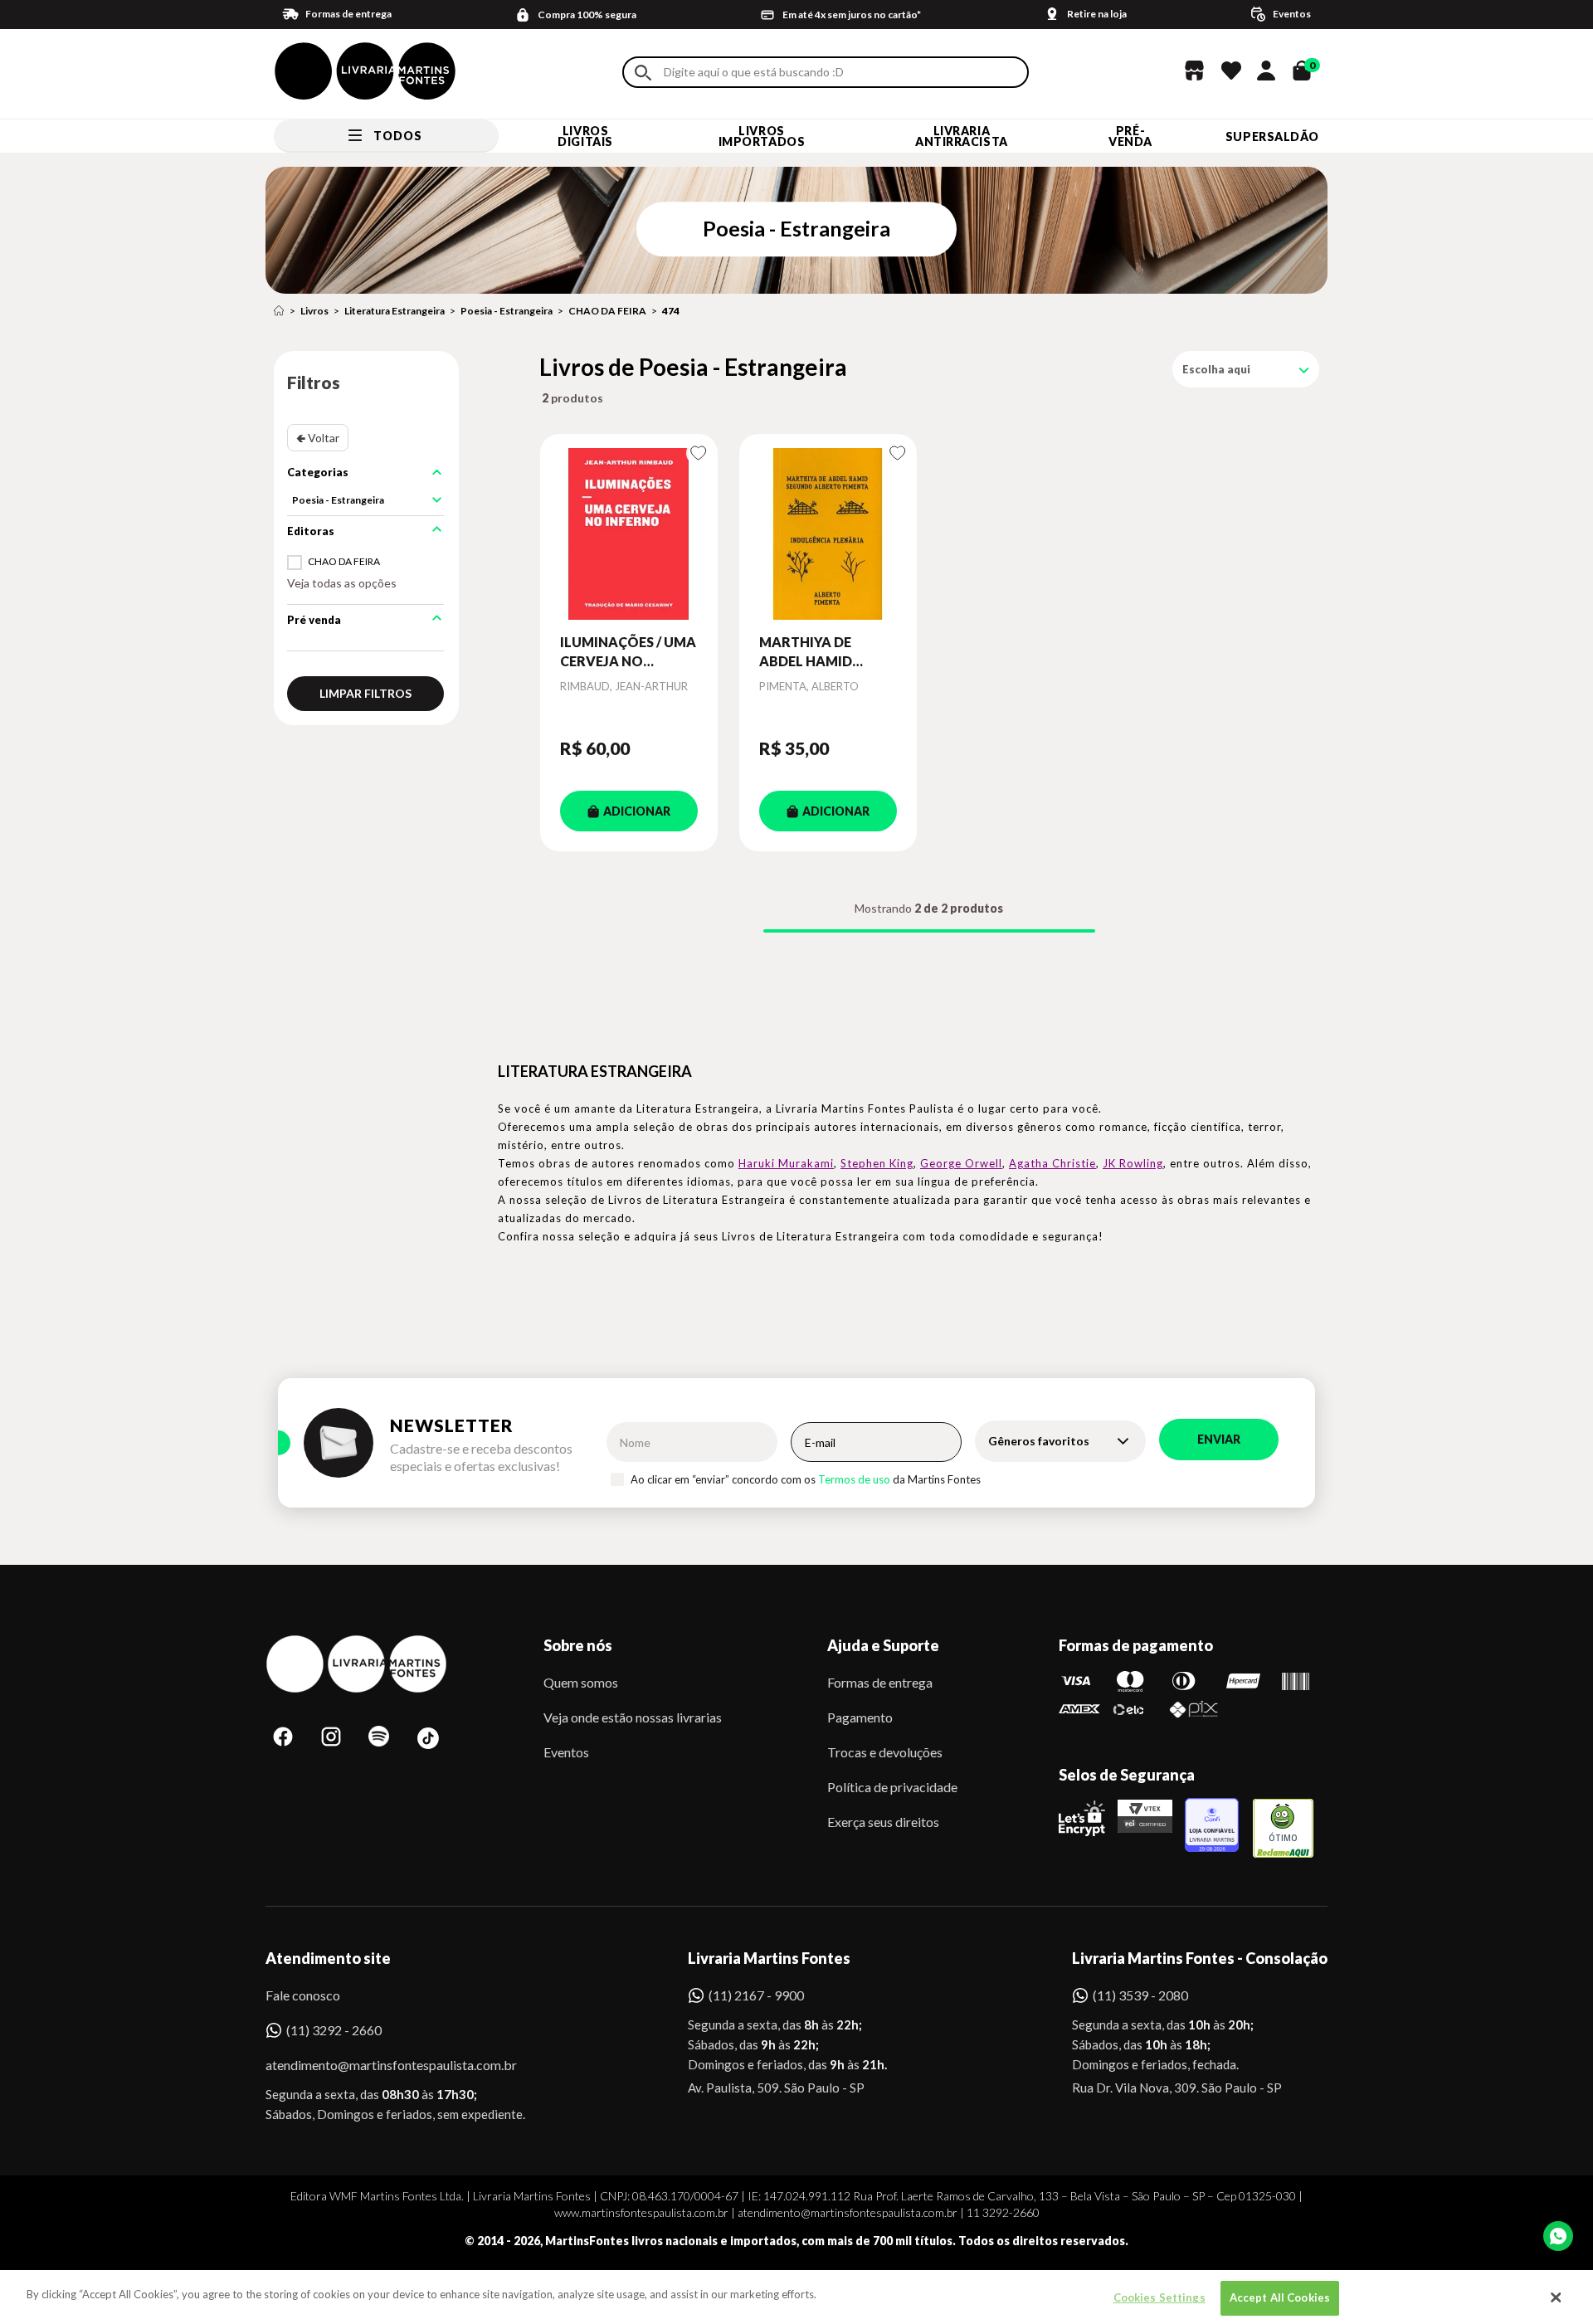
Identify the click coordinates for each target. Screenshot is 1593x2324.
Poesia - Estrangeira (507, 311)
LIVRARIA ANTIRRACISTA (962, 136)
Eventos (566, 1752)
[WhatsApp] (1558, 2236)
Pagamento (860, 1717)
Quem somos (581, 1682)
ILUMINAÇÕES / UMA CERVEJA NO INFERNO (628, 652)
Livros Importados (762, 136)
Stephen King (877, 1163)
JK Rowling (1133, 1163)
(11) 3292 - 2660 (334, 2030)
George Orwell (961, 1163)
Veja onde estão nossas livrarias (633, 1717)
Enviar (1219, 1439)
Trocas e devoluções (885, 1752)
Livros (314, 311)
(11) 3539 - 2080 (1140, 1995)
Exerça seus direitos (883, 1822)
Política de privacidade (892, 1787)
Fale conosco (303, 1995)
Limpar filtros (365, 693)
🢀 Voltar (318, 438)
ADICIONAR (637, 811)
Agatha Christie (1052, 1163)
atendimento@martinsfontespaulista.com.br (376, 2065)
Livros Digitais (585, 136)
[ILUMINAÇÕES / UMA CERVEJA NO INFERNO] (629, 533)
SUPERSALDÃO (1272, 136)
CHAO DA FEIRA (607, 311)
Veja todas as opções (342, 583)
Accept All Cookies (1280, 2297)
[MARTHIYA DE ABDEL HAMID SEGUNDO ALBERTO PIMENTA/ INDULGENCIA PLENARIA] (828, 533)
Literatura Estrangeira (395, 311)
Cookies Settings (1159, 2297)
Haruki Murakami (786, 1163)
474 (671, 311)
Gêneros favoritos (1039, 1441)
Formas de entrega (880, 1682)
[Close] (1556, 2297)
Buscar (643, 73)
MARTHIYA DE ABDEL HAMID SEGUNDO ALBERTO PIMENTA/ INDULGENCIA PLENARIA (826, 652)
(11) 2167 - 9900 (756, 1995)
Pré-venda (1130, 136)
